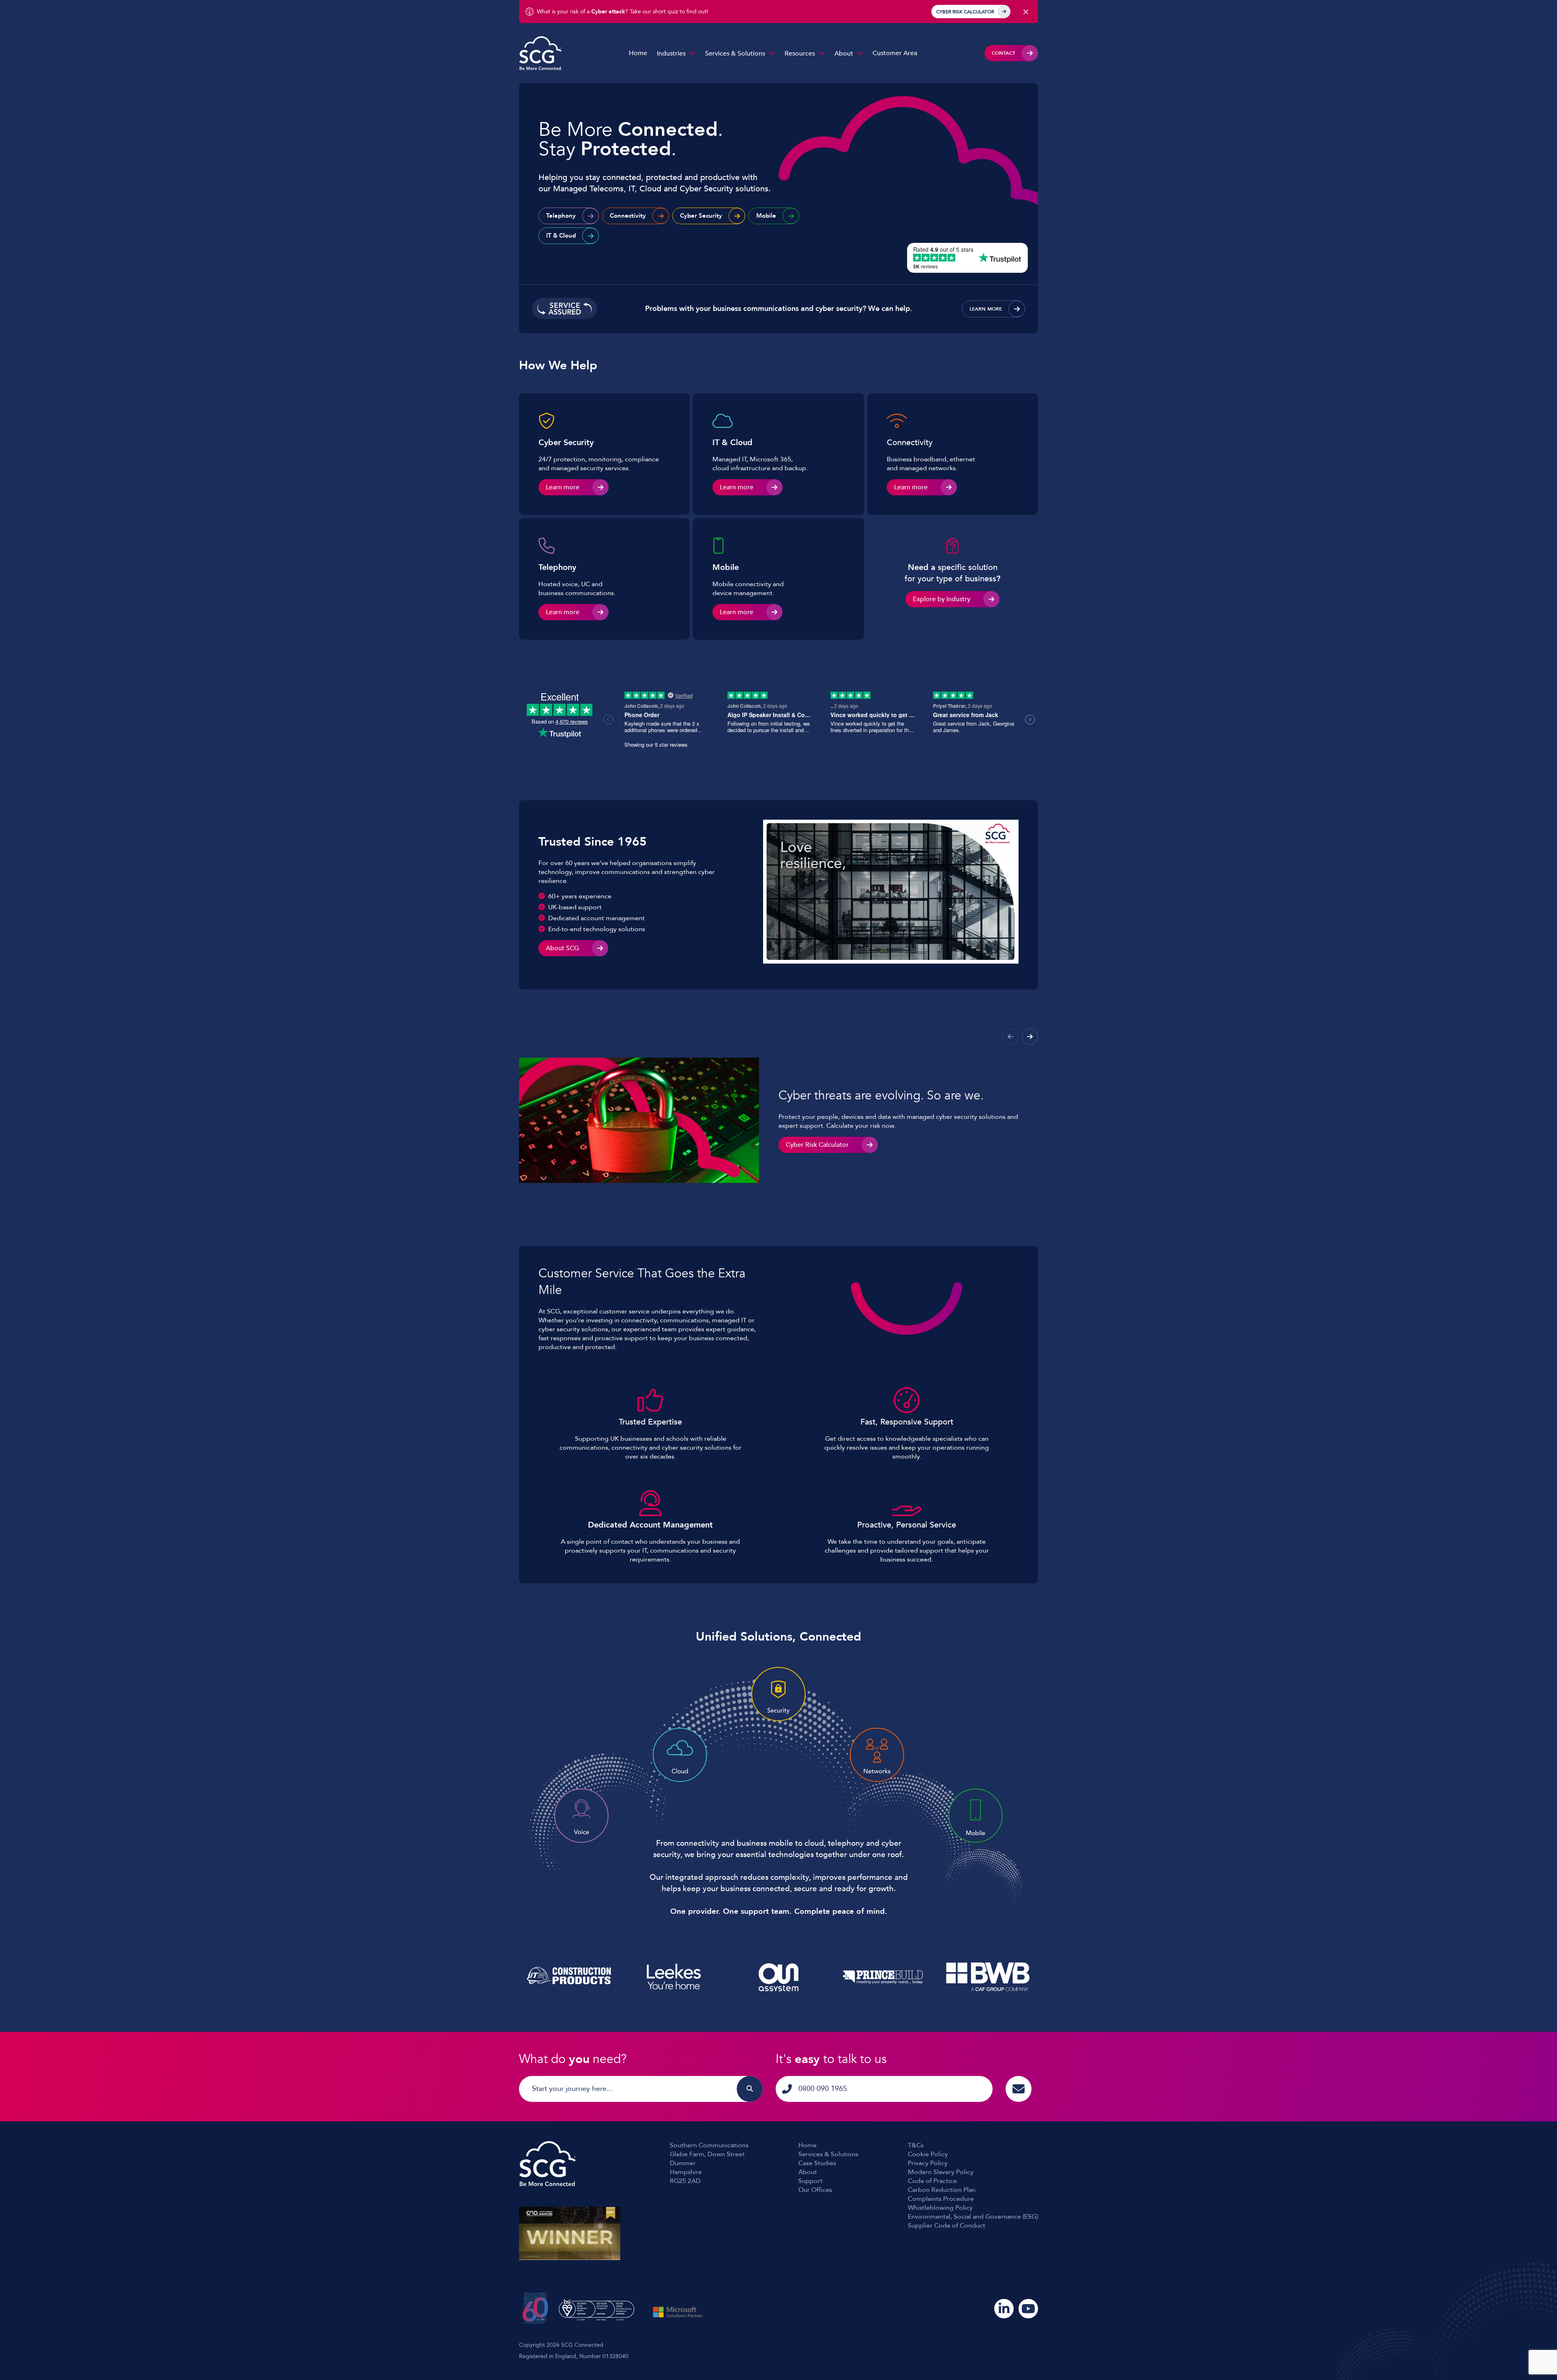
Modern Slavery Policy (941, 2172)
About (844, 54)
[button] (1030, 1037)
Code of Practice (932, 2181)
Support (811, 2181)
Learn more (986, 309)
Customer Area (895, 53)
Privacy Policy (928, 2163)
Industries (671, 54)
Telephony (561, 216)
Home (638, 53)
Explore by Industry (941, 599)
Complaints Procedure (941, 2199)
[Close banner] (1026, 12)
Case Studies (817, 2163)
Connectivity (628, 216)
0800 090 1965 (823, 2089)
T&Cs (916, 2145)
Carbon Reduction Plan (942, 2190)
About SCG (562, 948)
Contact (1004, 53)
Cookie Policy (928, 2154)
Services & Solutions (735, 54)
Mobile (766, 216)
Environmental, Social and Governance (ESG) (973, 2217)
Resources (800, 54)
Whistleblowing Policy (940, 2208)
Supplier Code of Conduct (947, 2226)
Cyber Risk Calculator (965, 12)
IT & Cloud (561, 236)
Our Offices (815, 2190)
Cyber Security (701, 216)
